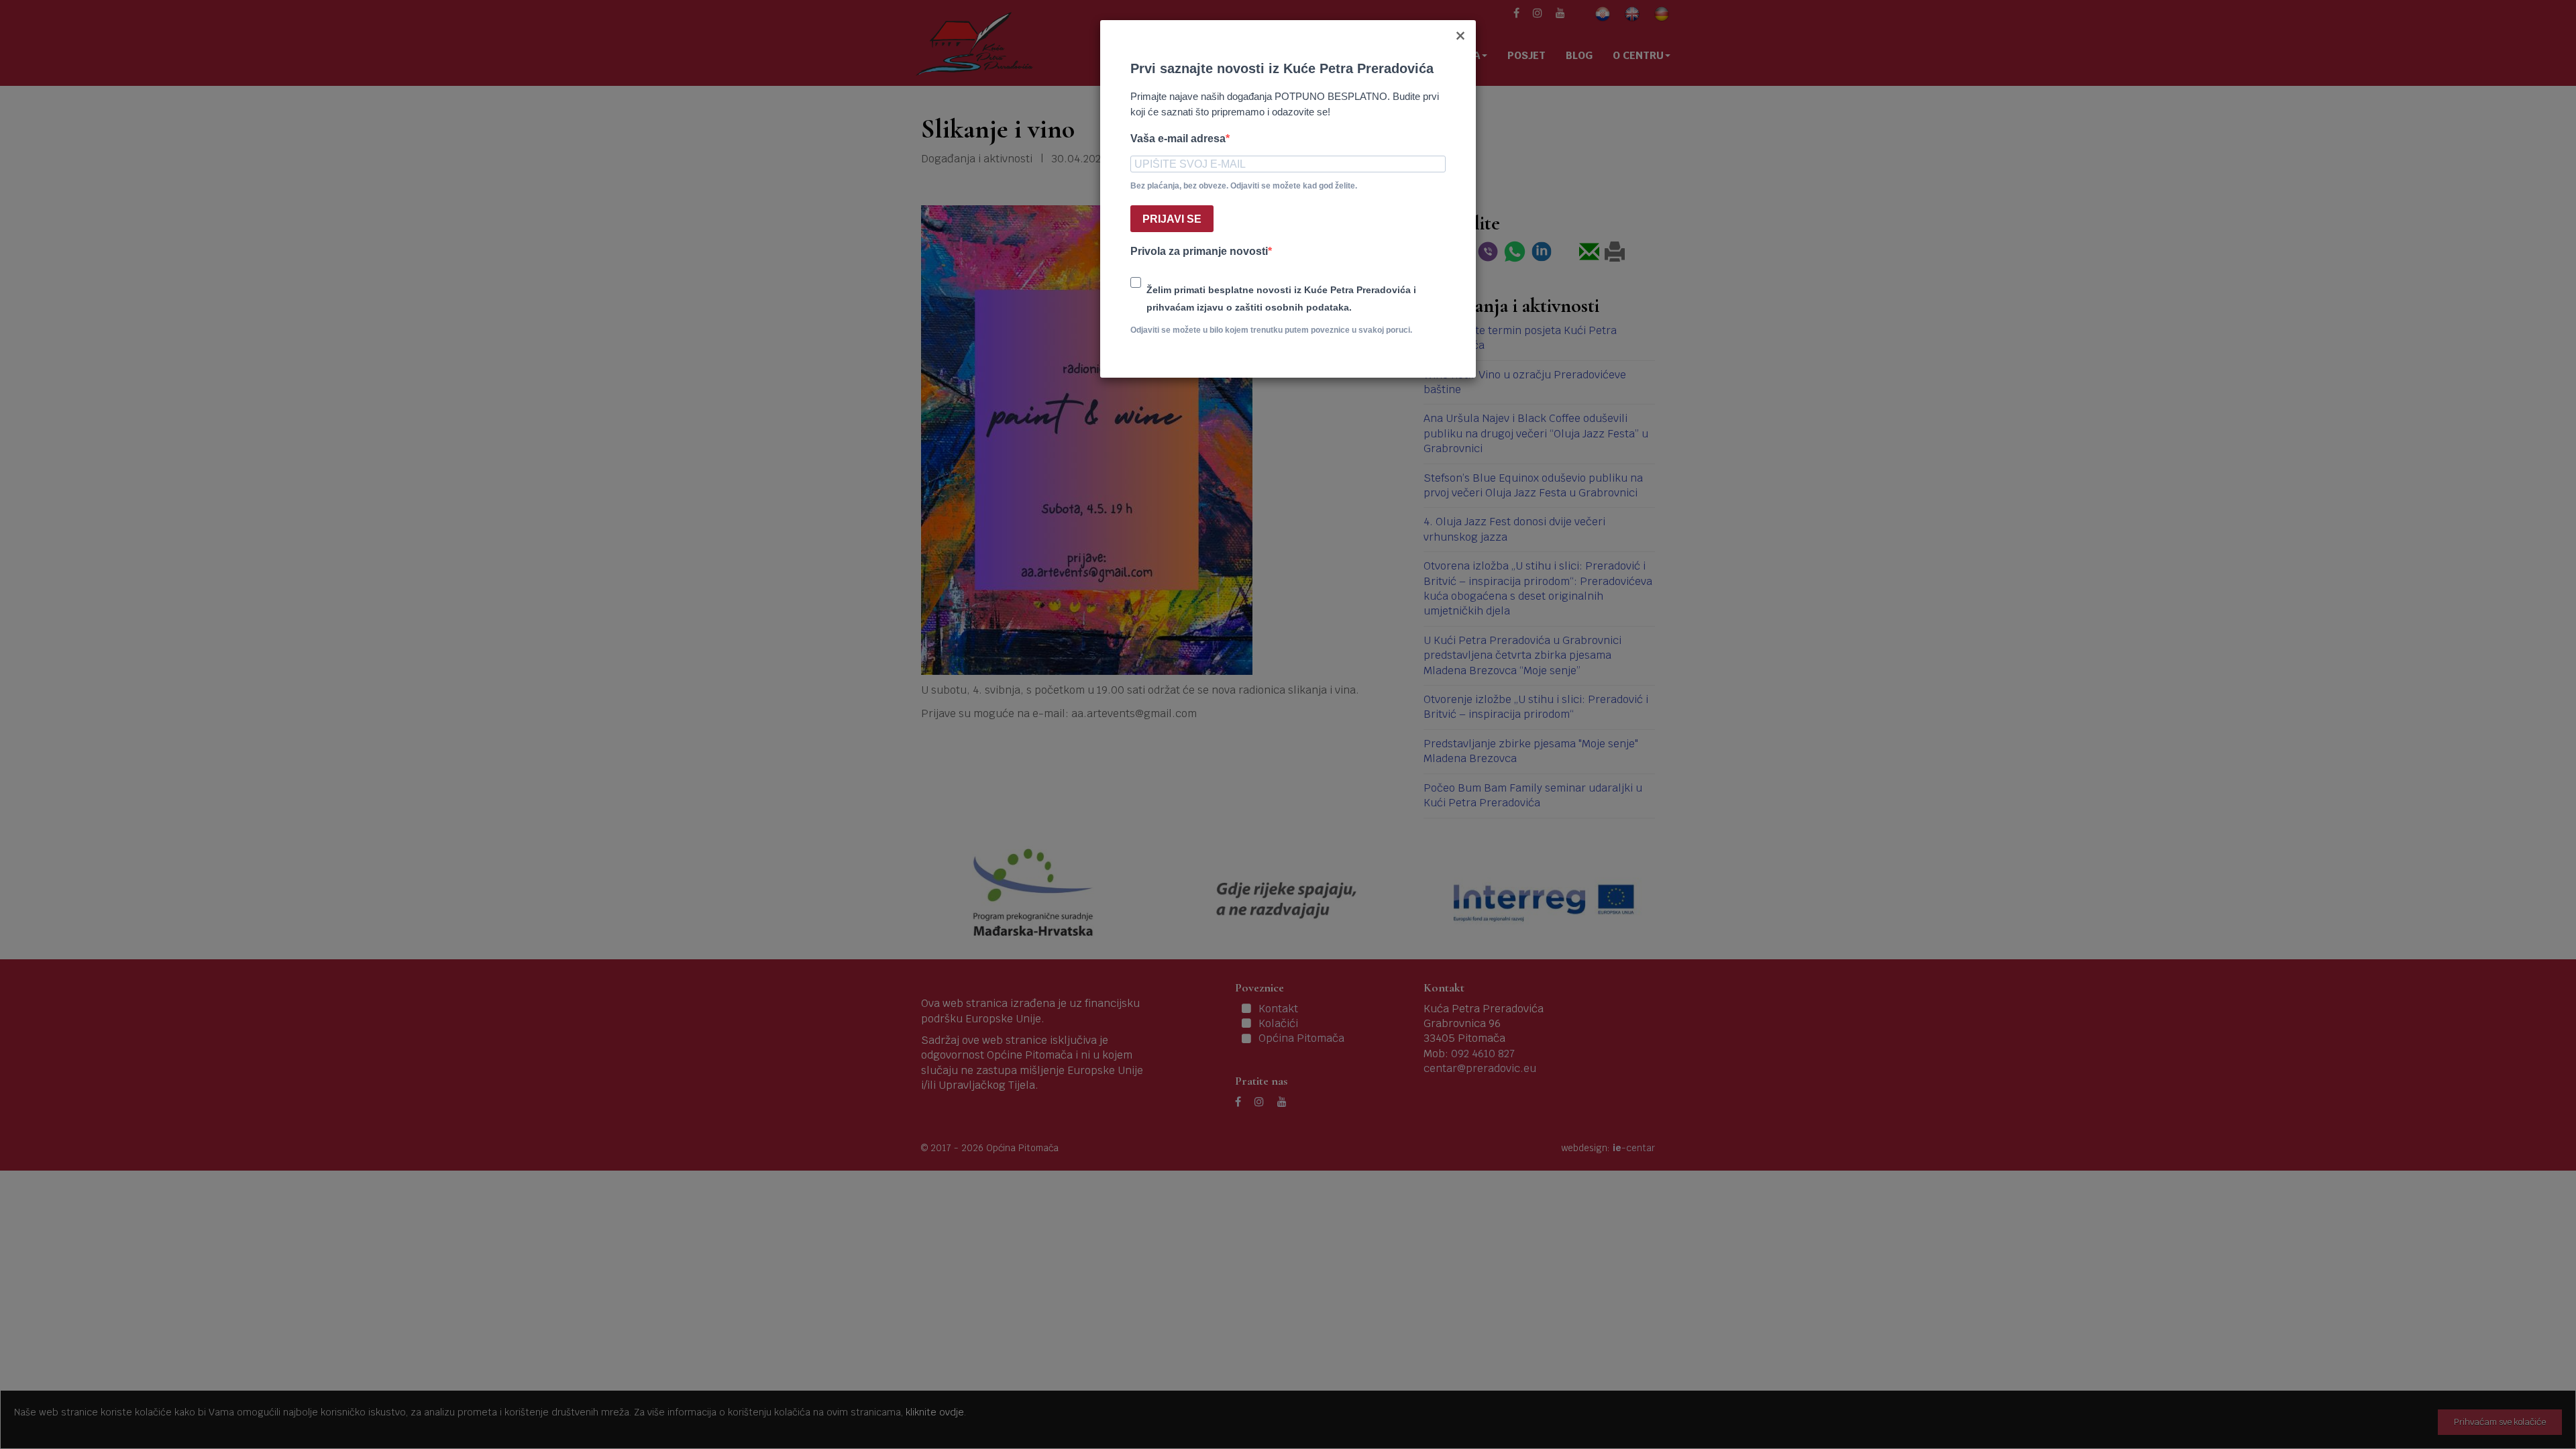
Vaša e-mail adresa (1178, 139)
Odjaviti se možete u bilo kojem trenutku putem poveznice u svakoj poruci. (1271, 330)
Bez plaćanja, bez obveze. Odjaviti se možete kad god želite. (1244, 186)
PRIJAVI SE (1172, 219)
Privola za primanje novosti (1199, 251)
